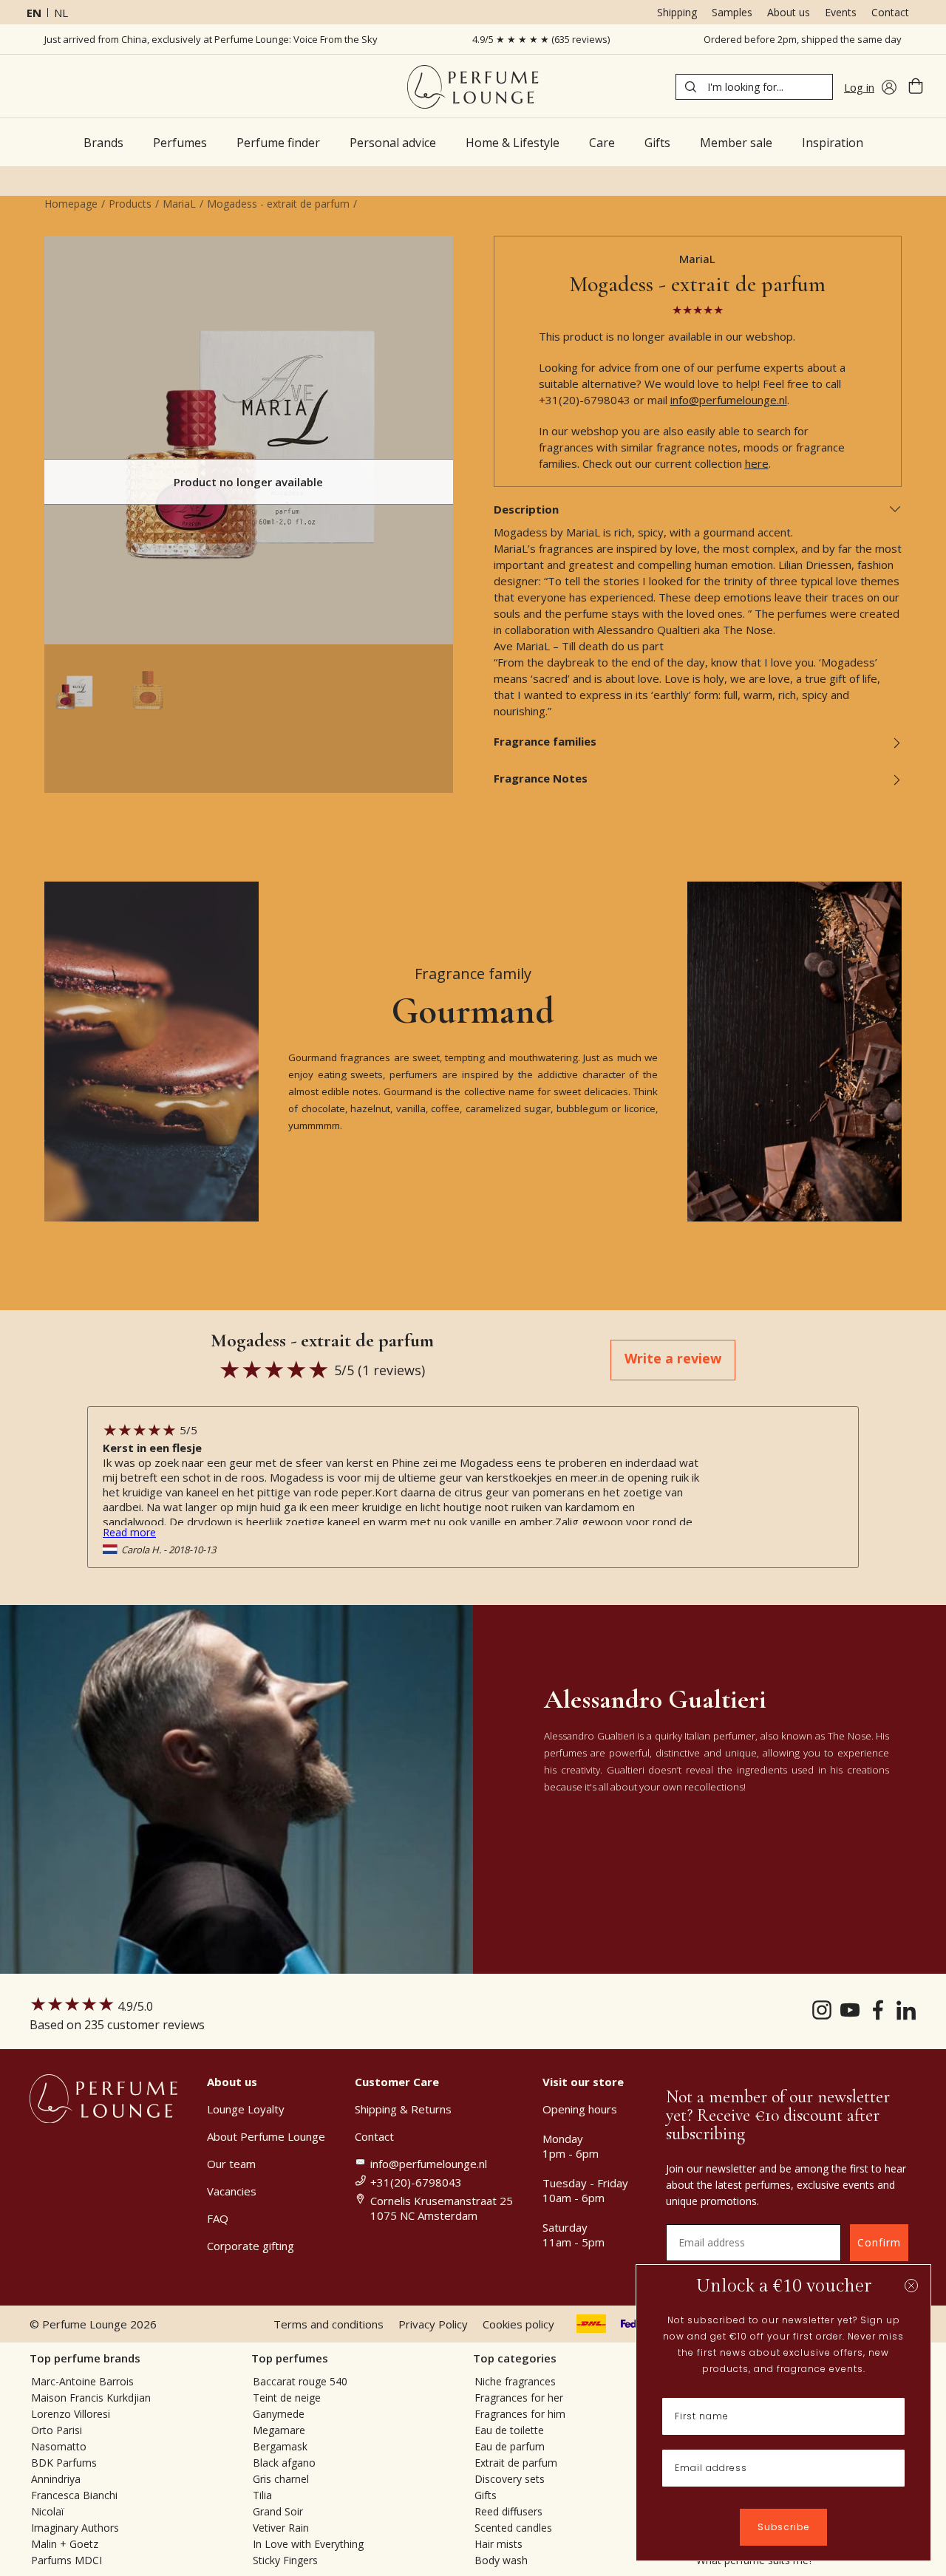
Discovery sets (510, 2479)
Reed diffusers (508, 2511)
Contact (890, 12)
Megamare (279, 2430)
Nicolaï (48, 2511)
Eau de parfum (510, 2446)
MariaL (179, 204)
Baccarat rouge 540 (300, 2381)
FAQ (218, 2218)
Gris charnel (281, 2479)
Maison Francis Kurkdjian (91, 2398)
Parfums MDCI (67, 2560)
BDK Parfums (64, 2463)
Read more (129, 1532)
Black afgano (284, 2463)
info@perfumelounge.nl (729, 400)
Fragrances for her (519, 2398)
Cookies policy (518, 2324)
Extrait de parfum (516, 2463)
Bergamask (280, 2446)
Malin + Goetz (65, 2544)
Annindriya (56, 2479)
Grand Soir (278, 2511)
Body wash (501, 2560)
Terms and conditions (329, 2324)
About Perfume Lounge (266, 2136)
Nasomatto (59, 2446)
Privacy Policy (433, 2324)
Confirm (879, 2242)
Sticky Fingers (285, 2560)
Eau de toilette (509, 2430)
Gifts (486, 2495)
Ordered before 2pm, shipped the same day (803, 39)
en (34, 13)
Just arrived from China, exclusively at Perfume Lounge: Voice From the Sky (211, 39)
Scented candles (513, 2528)
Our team (231, 2164)
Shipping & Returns (403, 2109)
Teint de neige (287, 2398)
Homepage (71, 204)
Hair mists (498, 2544)
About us (789, 12)
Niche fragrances (515, 2381)
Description (526, 509)
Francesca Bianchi (74, 2495)
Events (841, 12)
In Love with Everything (308, 2544)
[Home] (473, 87)
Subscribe (783, 2527)
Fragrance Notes (541, 778)
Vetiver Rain (281, 2528)
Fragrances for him (520, 2414)
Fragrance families (545, 741)
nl (61, 13)
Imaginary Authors (75, 2528)
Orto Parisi (57, 2430)
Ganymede (279, 2414)
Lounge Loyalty (246, 2109)
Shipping (677, 12)
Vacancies (232, 2191)
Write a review (673, 1358)
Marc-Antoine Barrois (82, 2381)
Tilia (262, 2495)
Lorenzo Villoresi (71, 2414)
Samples (732, 12)
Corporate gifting (251, 2246)
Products (130, 204)
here (757, 463)
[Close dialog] (911, 2286)
